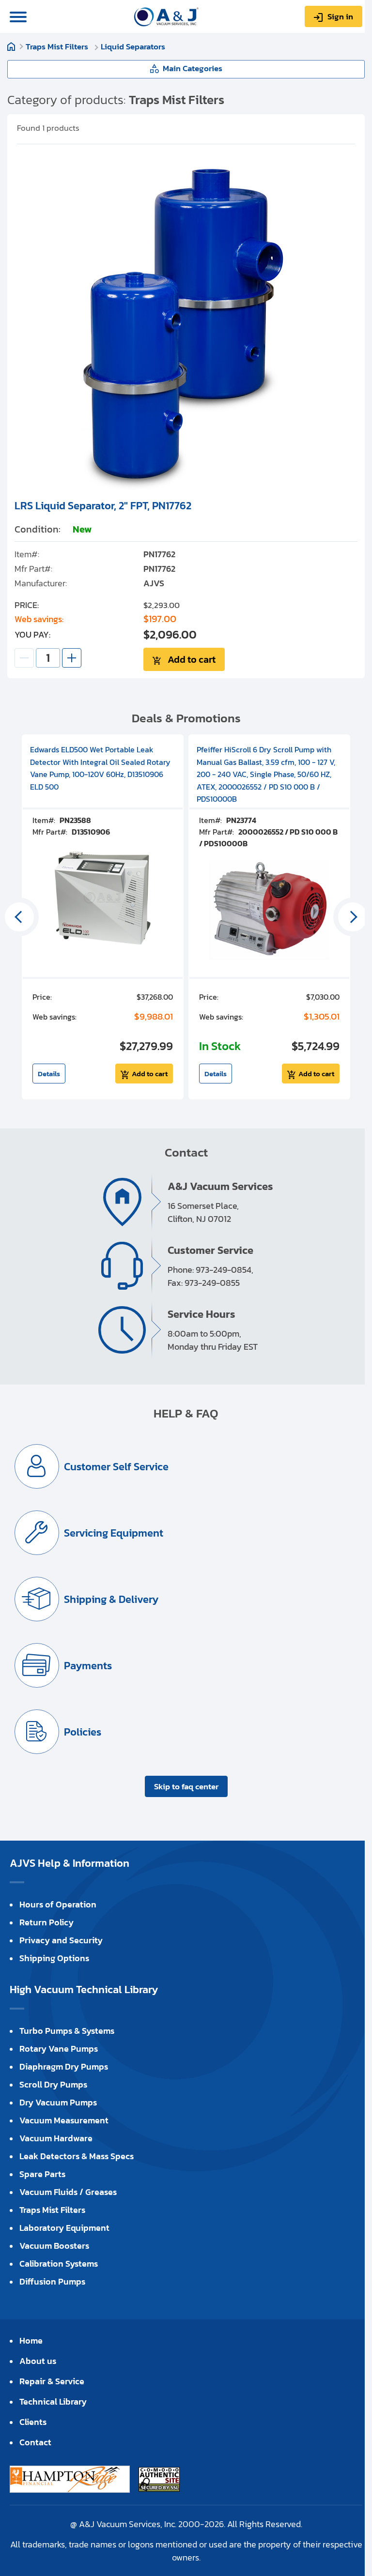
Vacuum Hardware (56, 2138)
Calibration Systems (59, 2264)
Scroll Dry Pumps (53, 2084)
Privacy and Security (61, 1940)
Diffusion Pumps (52, 2281)
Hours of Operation (58, 1904)
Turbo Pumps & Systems (67, 2031)
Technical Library (53, 2401)
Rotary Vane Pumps (59, 2049)
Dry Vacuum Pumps (58, 2102)
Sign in (340, 16)
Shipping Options (54, 1958)
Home (11, 46)
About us (38, 2361)
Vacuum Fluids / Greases (68, 2192)
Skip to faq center (186, 1786)
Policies (83, 1732)
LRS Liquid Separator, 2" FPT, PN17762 (103, 506)
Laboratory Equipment (64, 2228)
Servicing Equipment (114, 1533)
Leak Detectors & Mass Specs (77, 2156)
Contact (35, 2442)
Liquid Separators (133, 46)
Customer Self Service (116, 1467)
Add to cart (192, 659)
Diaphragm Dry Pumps (64, 2066)
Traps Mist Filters (58, 46)
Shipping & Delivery (111, 1599)
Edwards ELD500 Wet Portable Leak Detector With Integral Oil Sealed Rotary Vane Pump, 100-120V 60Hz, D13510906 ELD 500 (100, 768)
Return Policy (46, 1922)
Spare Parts (42, 2174)
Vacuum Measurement (64, 2120)
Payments (88, 1666)
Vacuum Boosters (54, 2246)
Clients (33, 2422)
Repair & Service (52, 2381)
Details (49, 1074)
